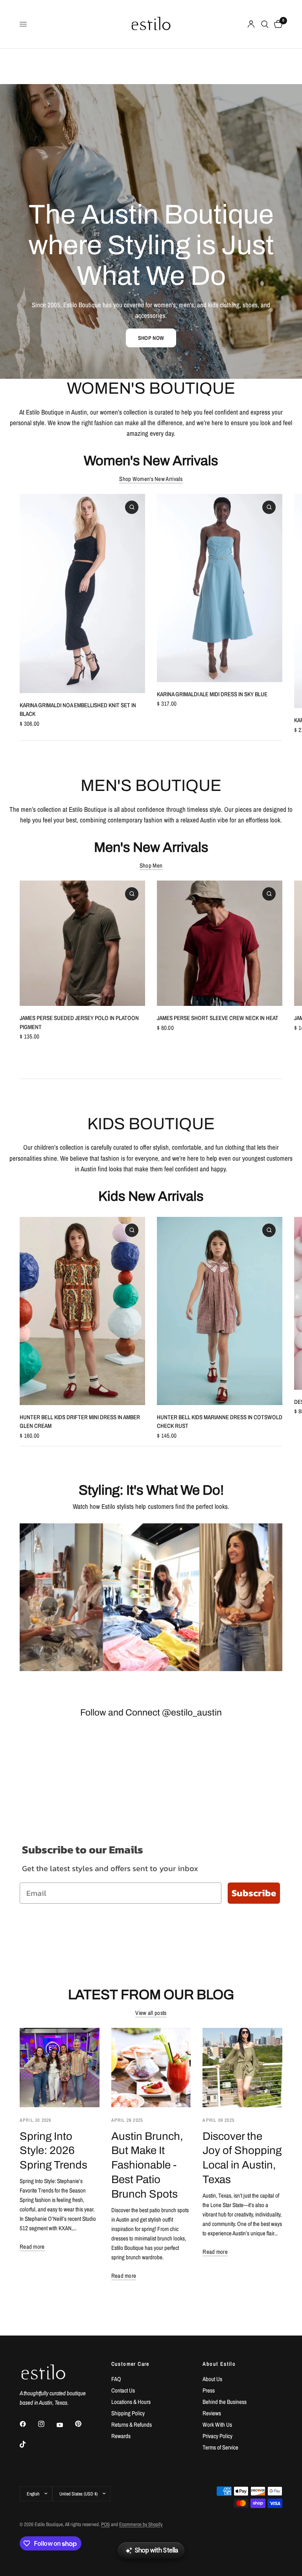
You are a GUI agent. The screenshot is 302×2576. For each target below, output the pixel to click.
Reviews (212, 2413)
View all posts (151, 2013)
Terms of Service (220, 2447)
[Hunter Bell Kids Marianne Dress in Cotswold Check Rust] (220, 1311)
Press (209, 2390)
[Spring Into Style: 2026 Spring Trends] (60, 2068)
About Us (212, 2379)
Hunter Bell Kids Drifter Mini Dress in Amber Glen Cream (80, 1421)
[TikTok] (28, 2444)
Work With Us (217, 2425)
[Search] (265, 24)
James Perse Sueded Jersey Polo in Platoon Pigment (79, 1022)
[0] (277, 24)
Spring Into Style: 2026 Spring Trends (53, 2151)
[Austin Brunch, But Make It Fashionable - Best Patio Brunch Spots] (151, 2068)
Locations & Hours (131, 2402)
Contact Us (123, 2390)
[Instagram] (47, 2424)
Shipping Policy (128, 2413)
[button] (151, 338)
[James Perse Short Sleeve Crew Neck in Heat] (220, 943)
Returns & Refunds (132, 2425)
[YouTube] (65, 2425)
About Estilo (219, 2364)
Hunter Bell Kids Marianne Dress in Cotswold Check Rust (220, 1421)
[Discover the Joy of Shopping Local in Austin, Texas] (242, 2068)
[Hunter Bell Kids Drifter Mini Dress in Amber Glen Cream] (82, 1311)
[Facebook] (28, 2424)
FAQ (116, 2379)
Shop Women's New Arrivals (151, 479)
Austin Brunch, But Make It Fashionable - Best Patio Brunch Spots (147, 2165)
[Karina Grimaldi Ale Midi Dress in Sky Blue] (220, 588)
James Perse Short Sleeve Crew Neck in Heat (218, 1018)
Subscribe (254, 1893)
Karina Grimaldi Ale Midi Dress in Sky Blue (212, 694)
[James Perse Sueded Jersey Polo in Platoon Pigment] (82, 943)
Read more (32, 2247)
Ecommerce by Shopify (141, 2524)
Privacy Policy (217, 2436)
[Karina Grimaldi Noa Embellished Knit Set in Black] (82, 594)
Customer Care (130, 2364)
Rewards (121, 2436)
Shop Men (151, 865)
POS (105, 2524)
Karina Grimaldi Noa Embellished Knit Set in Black (78, 710)
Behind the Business (225, 2402)
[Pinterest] (84, 2424)
